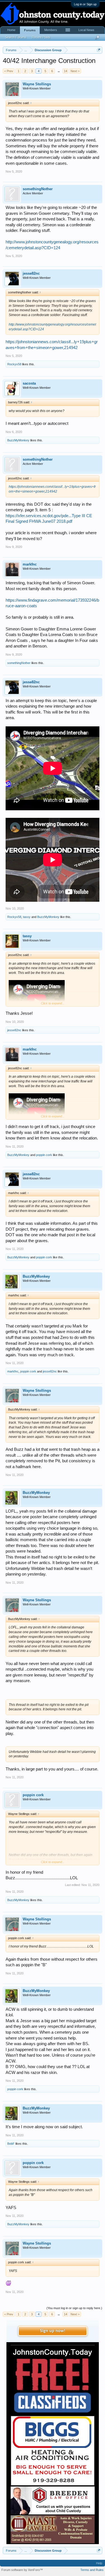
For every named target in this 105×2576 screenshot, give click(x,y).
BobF (11, 2144)
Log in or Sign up (85, 4)
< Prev (9, 71)
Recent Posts (41, 37)
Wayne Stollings (37, 84)
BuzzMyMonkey (18, 440)
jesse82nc (31, 273)
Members (51, 30)
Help (99, 2563)
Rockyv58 (14, 364)
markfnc (30, 564)
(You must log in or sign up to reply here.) (74, 2308)
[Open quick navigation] (99, 50)
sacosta (29, 383)
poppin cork (44, 1155)
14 (66, 71)
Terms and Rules (92, 2570)
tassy (27, 917)
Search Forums (16, 37)
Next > (75, 71)
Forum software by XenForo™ (22, 2570)
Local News (86, 30)
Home (11, 30)
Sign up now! (53, 2331)
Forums (30, 30)
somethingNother (38, 189)
